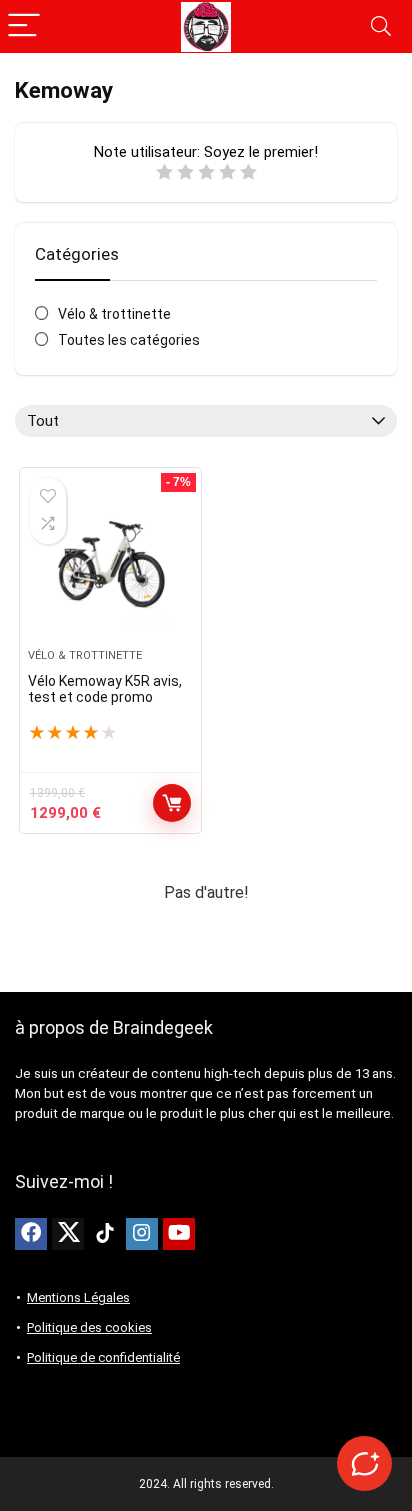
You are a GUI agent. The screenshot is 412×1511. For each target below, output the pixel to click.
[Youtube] (179, 1234)
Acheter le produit (172, 803)
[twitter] (68, 1234)
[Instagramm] (142, 1234)
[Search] (381, 26)
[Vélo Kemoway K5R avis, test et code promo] (110, 566)
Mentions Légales (78, 1297)
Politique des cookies (89, 1327)
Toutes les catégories (129, 340)
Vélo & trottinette (114, 314)
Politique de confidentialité (103, 1357)
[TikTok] (105, 1234)
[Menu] (24, 26)
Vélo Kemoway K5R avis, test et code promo (105, 689)
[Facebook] (31, 1234)
